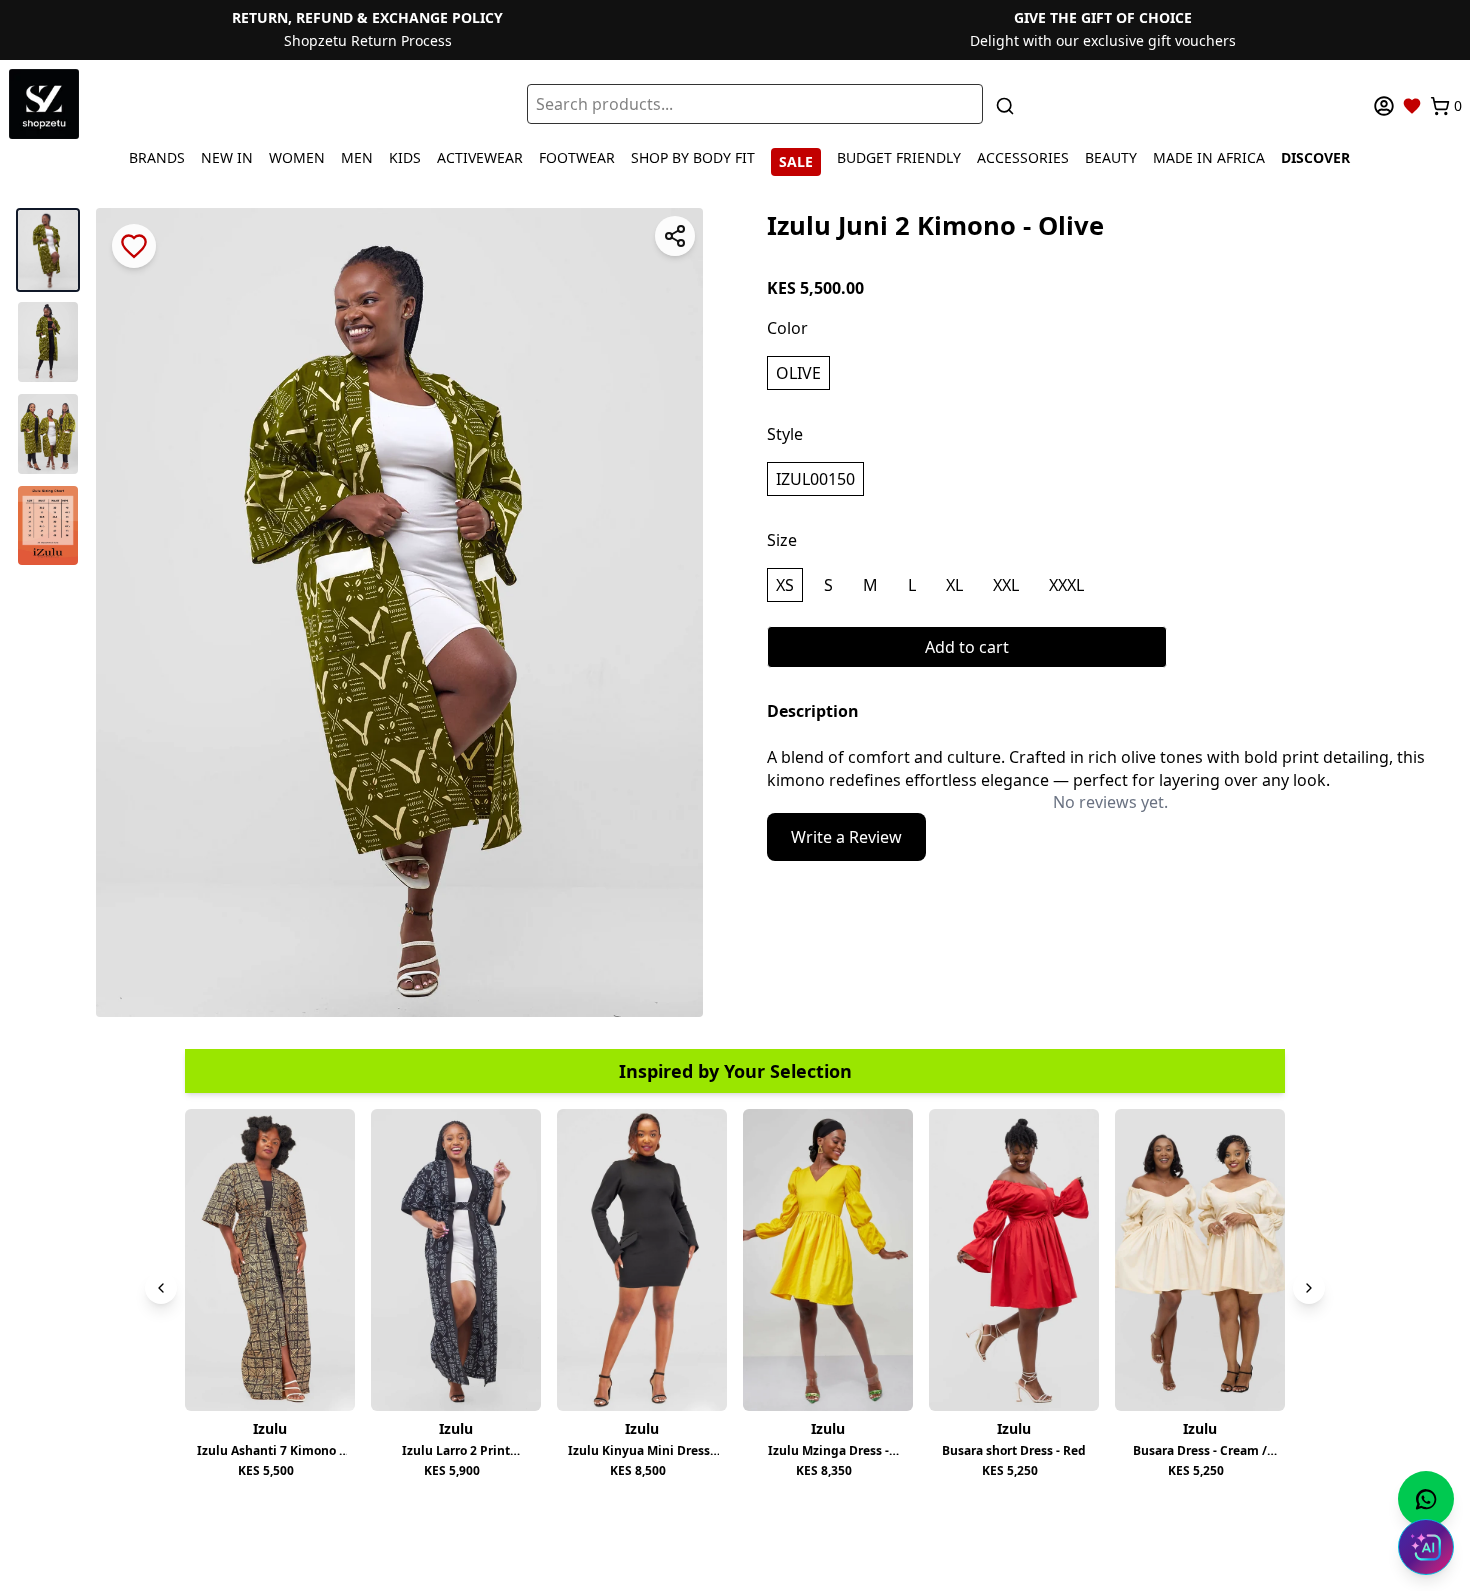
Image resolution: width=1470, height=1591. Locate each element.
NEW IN (227, 157)
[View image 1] (48, 250)
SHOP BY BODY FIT (693, 157)
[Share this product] (675, 236)
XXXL (1066, 585)
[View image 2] (48, 342)
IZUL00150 (815, 479)
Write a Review (846, 837)
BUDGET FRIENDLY (899, 157)
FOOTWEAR (577, 157)
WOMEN (297, 157)
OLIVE (798, 373)
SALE (796, 161)
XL (954, 585)
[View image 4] (48, 525)
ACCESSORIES (1023, 157)
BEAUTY (1111, 157)
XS (785, 585)
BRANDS (157, 157)
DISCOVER (1315, 157)
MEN (357, 157)
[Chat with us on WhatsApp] (1426, 1499)
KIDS (405, 157)
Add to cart (967, 647)
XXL (1006, 585)
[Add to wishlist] (134, 246)
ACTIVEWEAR (480, 157)
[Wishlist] (1412, 106)
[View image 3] (48, 434)
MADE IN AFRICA (1209, 157)
